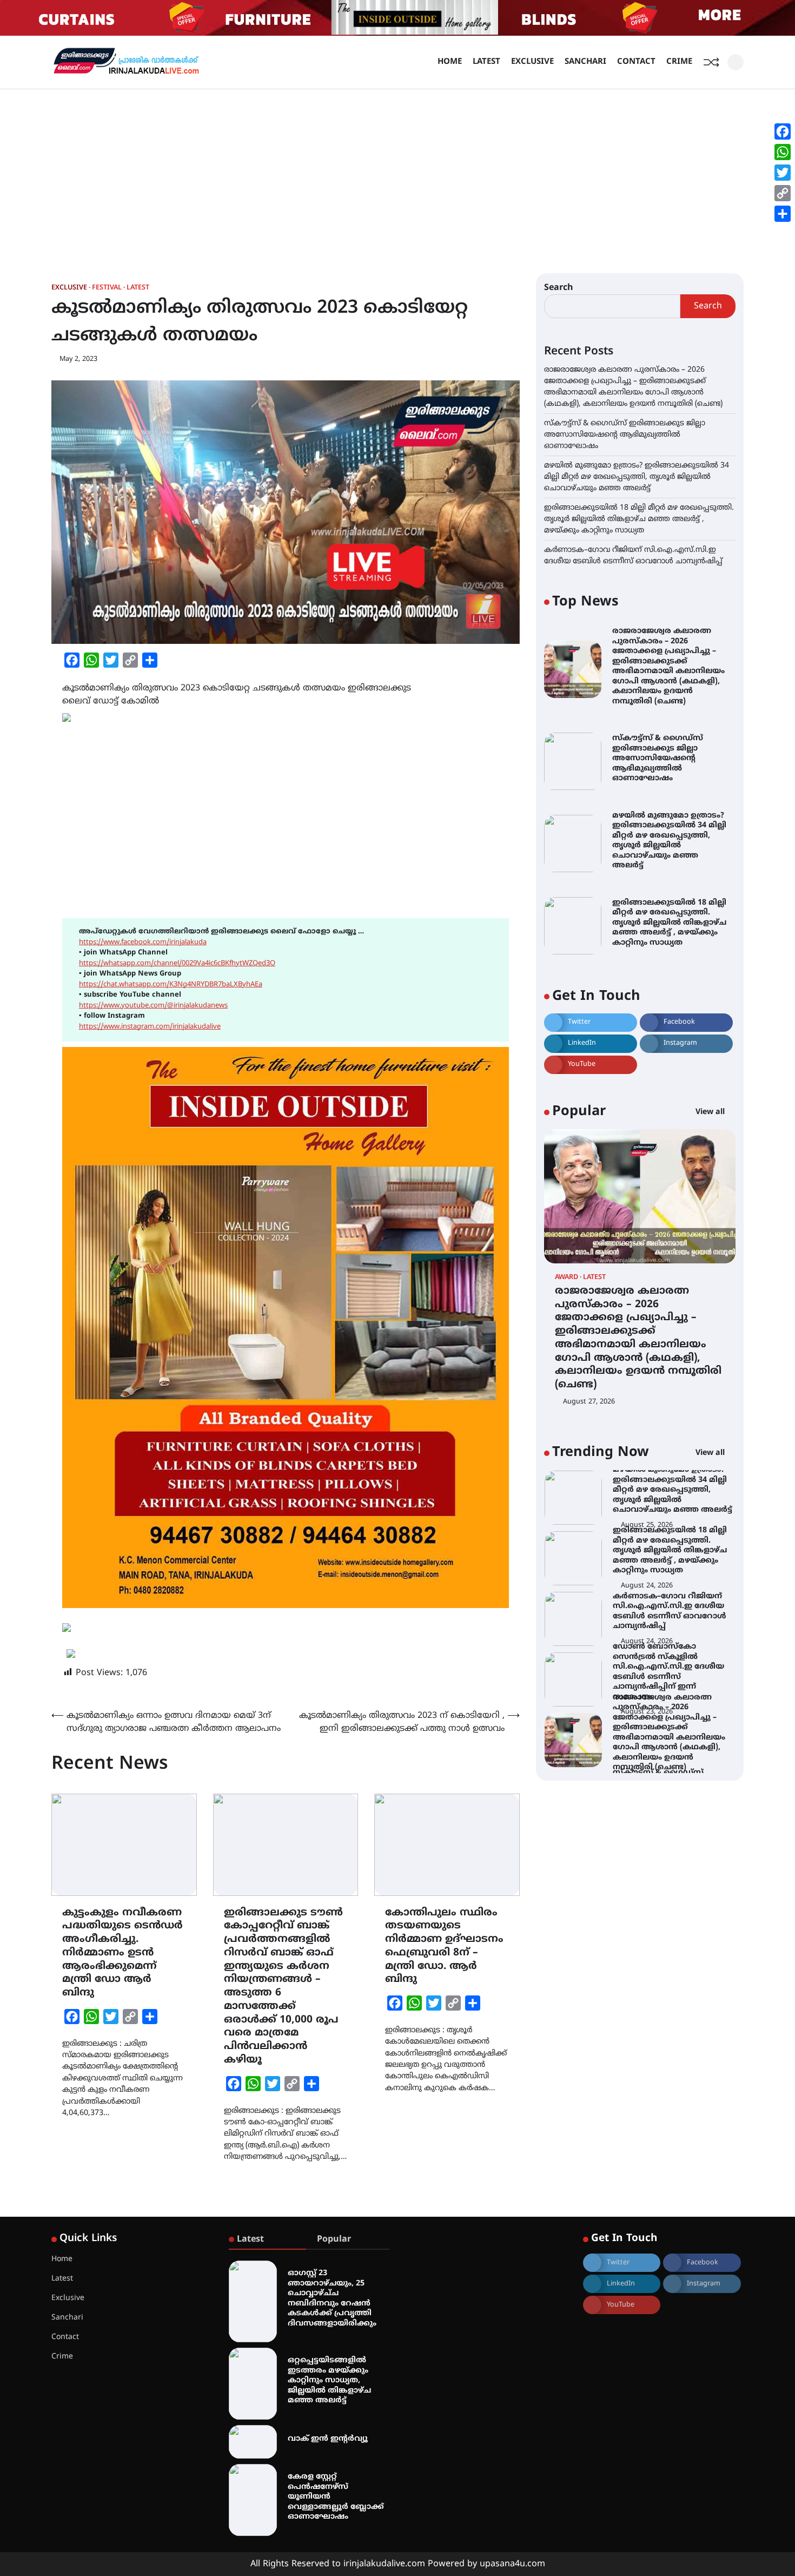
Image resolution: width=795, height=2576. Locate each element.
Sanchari (585, 62)
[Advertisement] (398, 170)
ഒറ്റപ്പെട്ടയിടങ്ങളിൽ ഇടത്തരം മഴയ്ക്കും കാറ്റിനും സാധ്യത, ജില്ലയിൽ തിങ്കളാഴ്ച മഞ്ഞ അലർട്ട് (329, 2380)
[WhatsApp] (783, 152)
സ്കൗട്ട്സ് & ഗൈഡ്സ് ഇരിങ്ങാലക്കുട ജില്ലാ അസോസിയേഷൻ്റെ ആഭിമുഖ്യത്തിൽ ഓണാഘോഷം (625, 435)
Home (450, 62)
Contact (636, 62)
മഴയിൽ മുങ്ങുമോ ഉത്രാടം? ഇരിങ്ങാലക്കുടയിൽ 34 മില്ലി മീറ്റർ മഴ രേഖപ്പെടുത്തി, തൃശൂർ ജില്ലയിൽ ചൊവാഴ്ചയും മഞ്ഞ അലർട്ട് (637, 477)
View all (711, 1113)
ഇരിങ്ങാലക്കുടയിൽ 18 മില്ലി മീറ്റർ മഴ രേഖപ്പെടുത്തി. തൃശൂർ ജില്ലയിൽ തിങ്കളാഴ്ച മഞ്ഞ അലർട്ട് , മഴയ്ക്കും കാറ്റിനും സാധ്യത (639, 519)
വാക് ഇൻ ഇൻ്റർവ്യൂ (328, 2439)
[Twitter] (783, 173)
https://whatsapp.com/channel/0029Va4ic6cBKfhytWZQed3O (177, 964)
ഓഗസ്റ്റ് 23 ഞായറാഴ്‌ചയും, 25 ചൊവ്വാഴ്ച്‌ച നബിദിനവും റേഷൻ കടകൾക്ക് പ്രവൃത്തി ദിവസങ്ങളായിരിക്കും (332, 2298)
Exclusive (532, 62)
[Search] (736, 62)
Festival (107, 288)
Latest (486, 62)
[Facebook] (783, 131)
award (567, 1278)
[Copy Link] (783, 193)
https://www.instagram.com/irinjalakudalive (150, 1027)
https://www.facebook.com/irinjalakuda (143, 943)
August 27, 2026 (589, 1402)
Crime (679, 62)
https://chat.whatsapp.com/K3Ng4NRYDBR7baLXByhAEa (171, 985)
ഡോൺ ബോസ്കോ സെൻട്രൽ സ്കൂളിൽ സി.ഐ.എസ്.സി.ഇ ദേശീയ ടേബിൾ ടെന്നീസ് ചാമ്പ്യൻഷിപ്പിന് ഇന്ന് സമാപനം (668, 1611)
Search (559, 288)
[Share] (783, 214)
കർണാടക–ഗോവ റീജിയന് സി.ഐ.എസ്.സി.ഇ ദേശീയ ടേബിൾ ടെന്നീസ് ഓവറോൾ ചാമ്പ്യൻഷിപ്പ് (670, 1551)
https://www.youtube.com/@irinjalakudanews (153, 1006)
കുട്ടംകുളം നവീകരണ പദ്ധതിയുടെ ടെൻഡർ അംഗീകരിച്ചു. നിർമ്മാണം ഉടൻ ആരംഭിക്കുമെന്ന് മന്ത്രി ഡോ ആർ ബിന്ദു (122, 1953)
